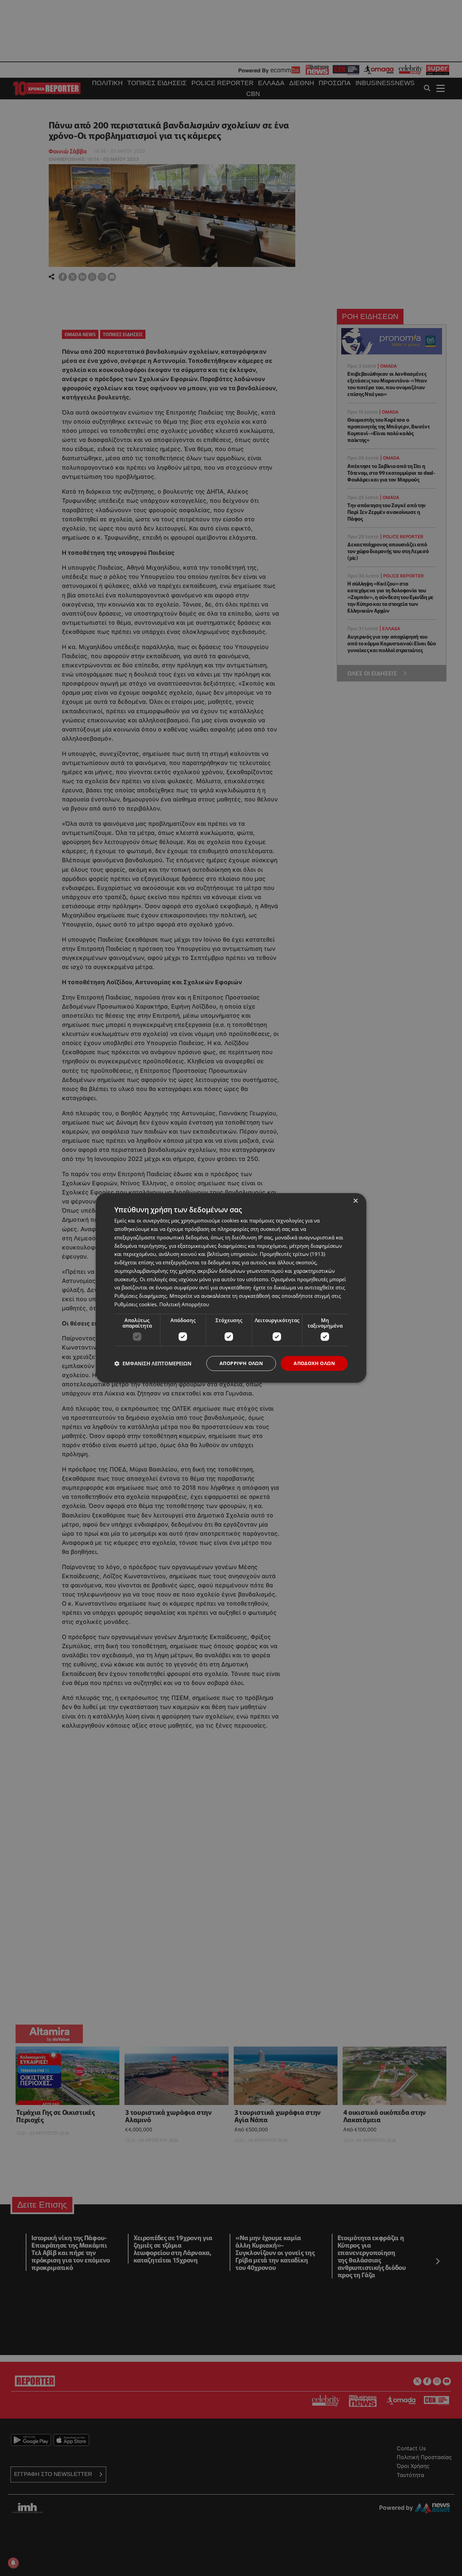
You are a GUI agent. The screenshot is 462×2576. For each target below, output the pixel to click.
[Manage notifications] (13, 2563)
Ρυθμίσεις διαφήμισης (141, 1296)
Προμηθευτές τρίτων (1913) (292, 1254)
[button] (153, 1363)
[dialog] (231, 1288)
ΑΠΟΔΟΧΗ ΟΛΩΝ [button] (314, 1363)
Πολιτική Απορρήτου (184, 1304)
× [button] (355, 1201)
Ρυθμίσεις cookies (135, 1304)
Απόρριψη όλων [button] (241, 1363)
